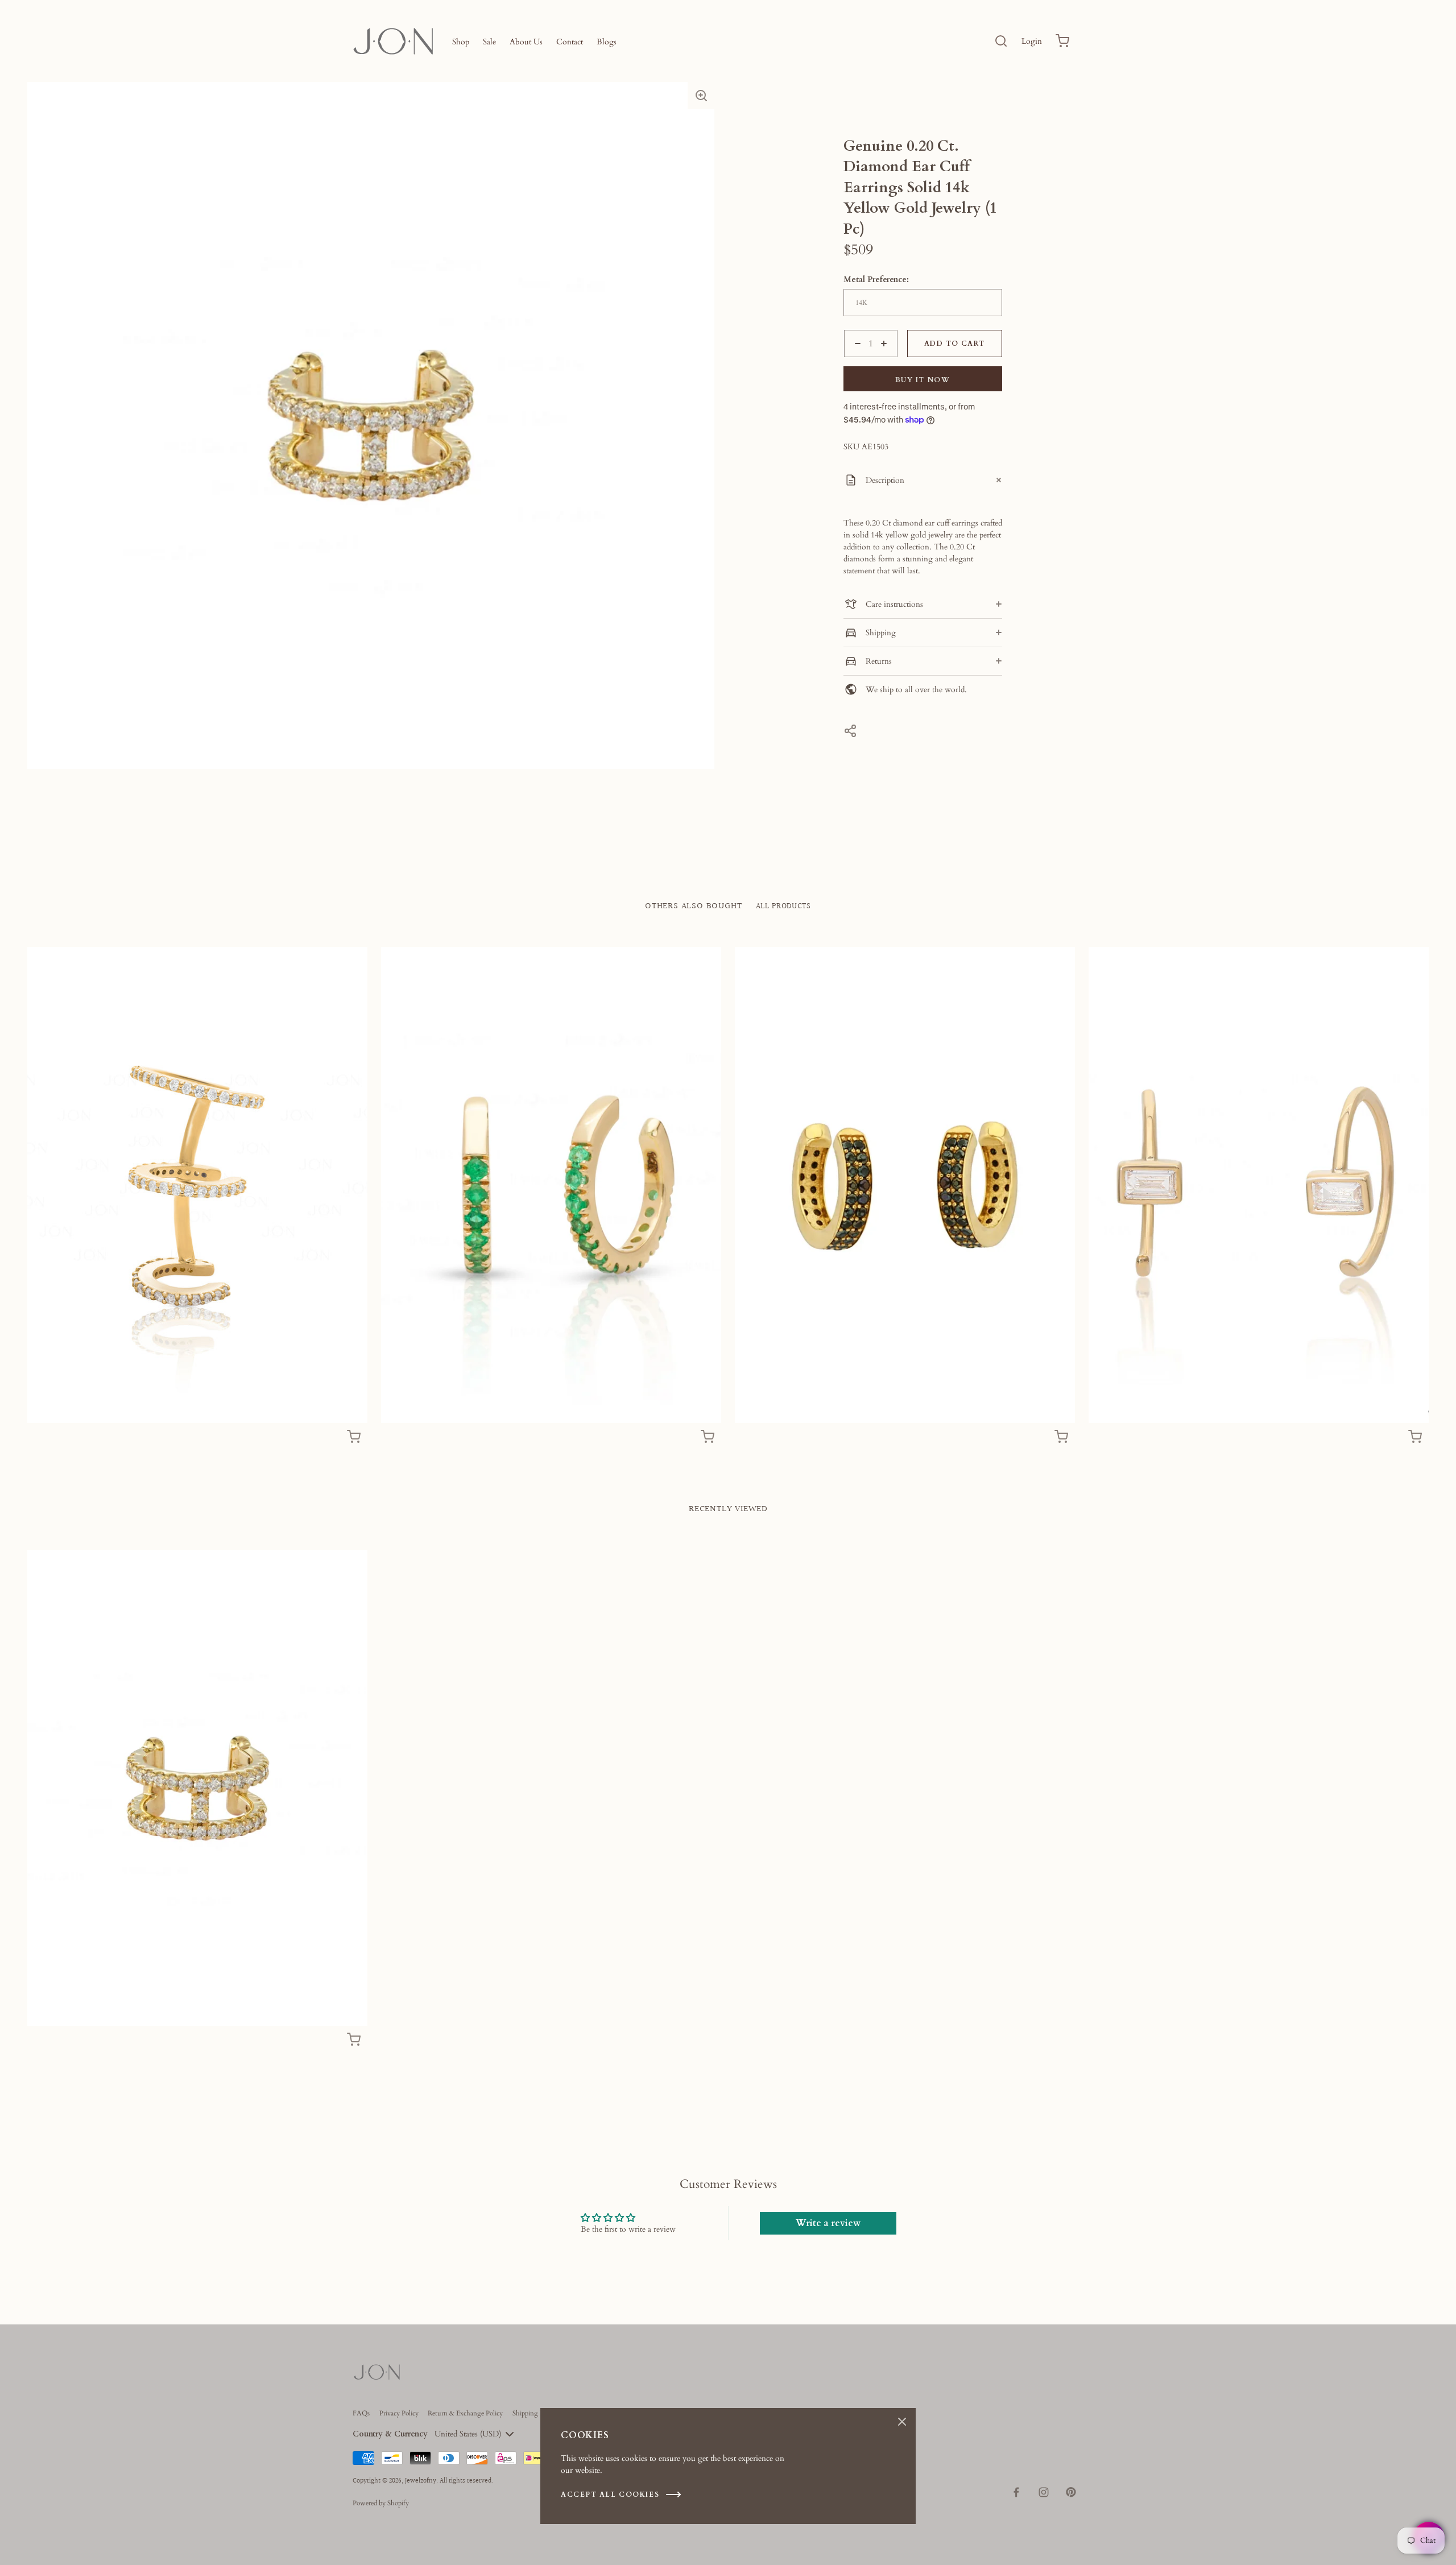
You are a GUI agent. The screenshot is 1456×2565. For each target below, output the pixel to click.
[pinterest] (1071, 2492)
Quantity (859, 363)
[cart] (1062, 41)
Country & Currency (390, 2434)
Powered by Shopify (381, 2503)
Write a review (828, 2223)
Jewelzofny (421, 2481)
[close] (1001, 41)
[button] (701, 96)
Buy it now (923, 380)
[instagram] (1044, 2492)
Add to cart (954, 344)
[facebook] (1016, 2492)
